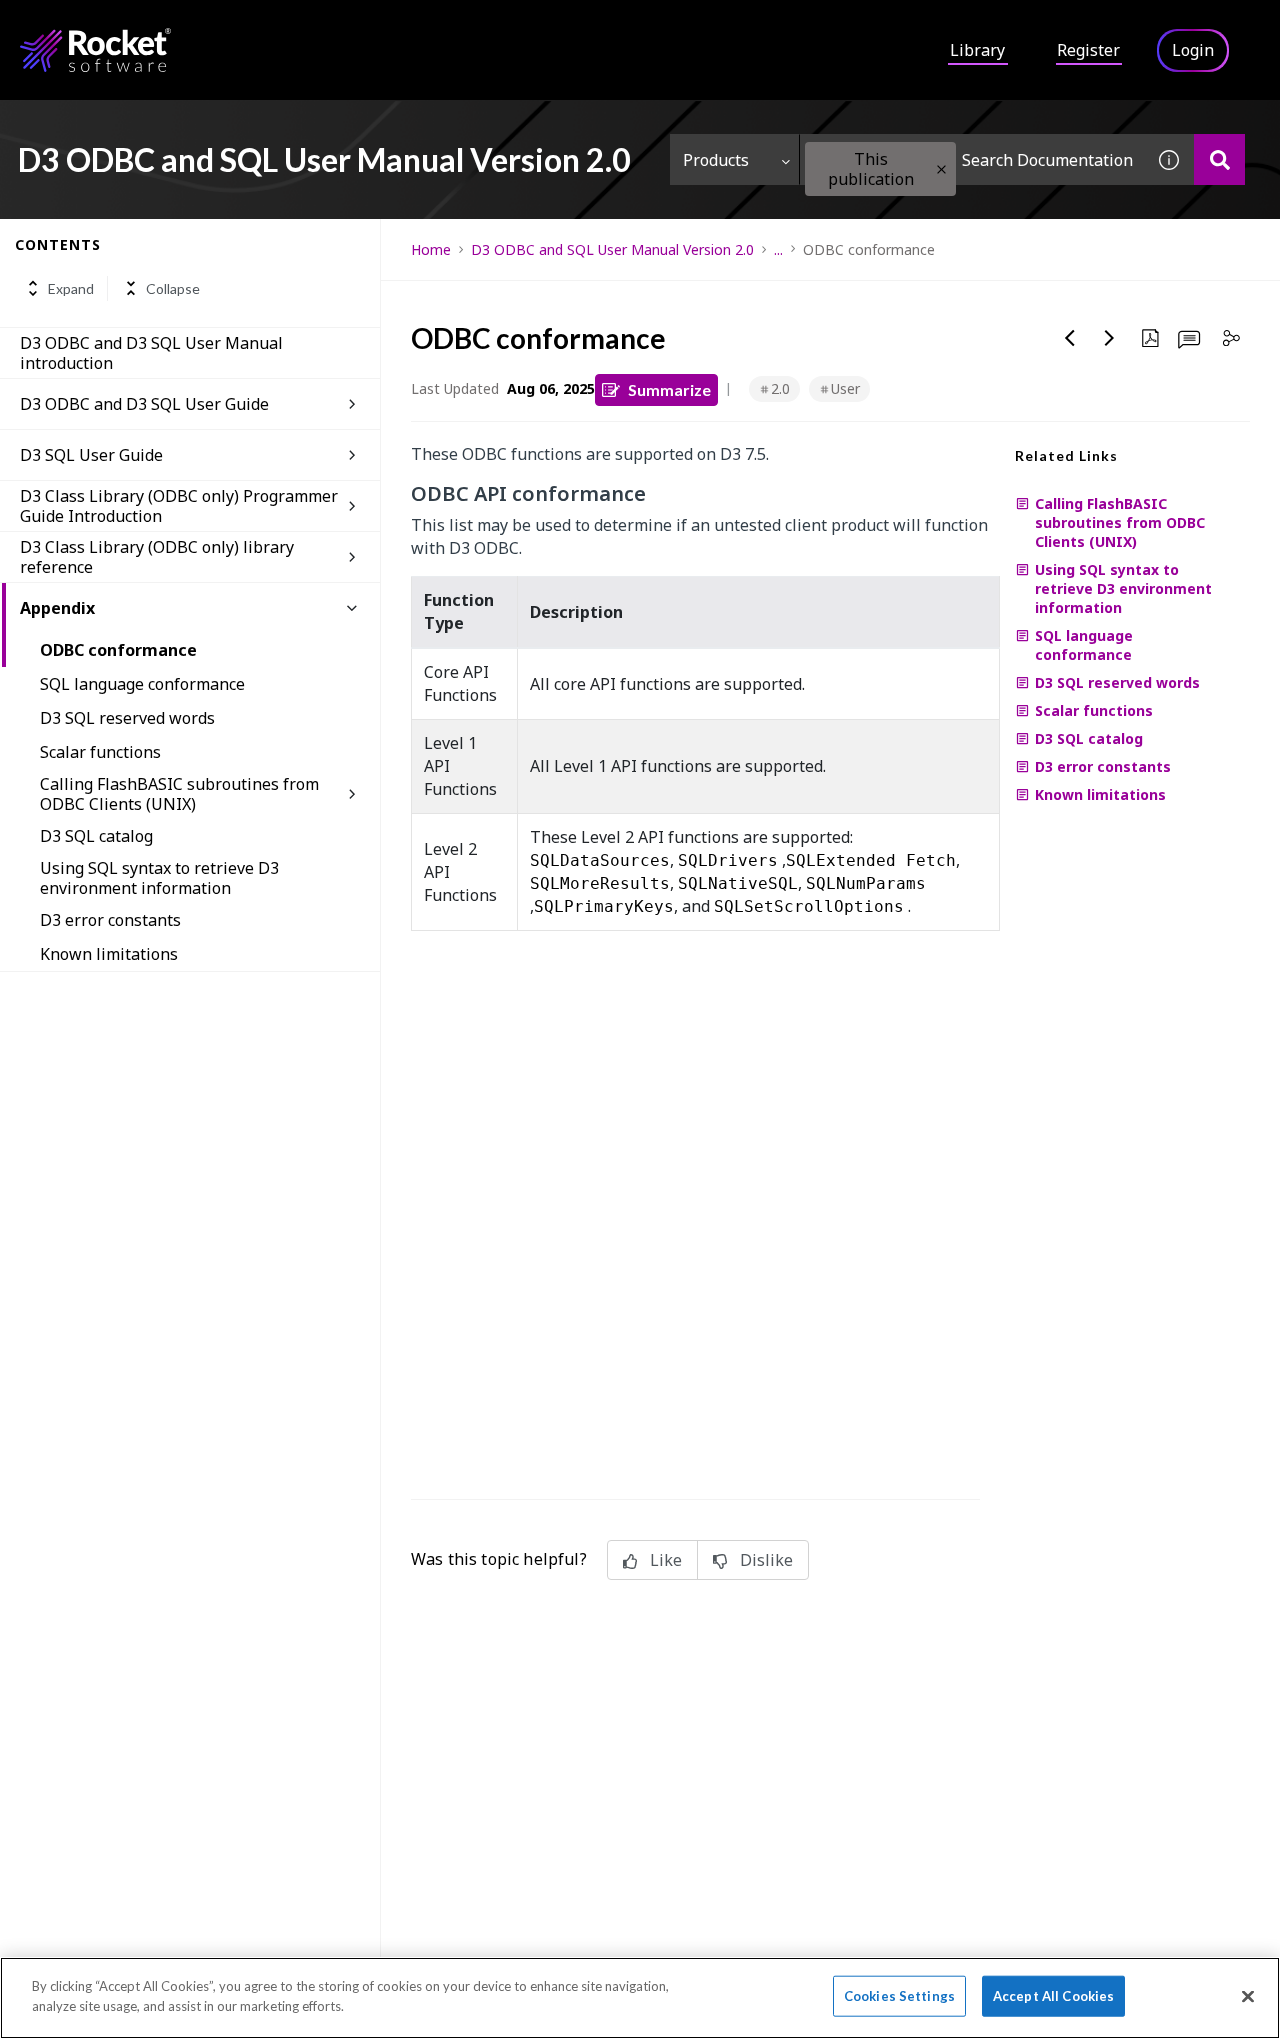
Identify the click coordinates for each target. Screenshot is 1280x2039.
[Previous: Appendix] (1070, 338)
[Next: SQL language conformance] (1110, 338)
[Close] (1248, 1996)
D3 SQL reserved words (127, 718)
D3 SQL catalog (96, 836)
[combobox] (972, 159)
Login (1193, 50)
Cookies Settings (899, 1996)
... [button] (778, 249)
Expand (71, 288)
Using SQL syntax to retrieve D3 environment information (159, 878)
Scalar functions (100, 752)
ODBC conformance (118, 650)
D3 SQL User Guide (91, 455)
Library (977, 50)
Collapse (173, 288)
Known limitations (109, 954)
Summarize (669, 389)
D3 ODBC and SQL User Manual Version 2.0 (612, 249)
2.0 (780, 388)
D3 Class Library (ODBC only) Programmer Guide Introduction (179, 506)
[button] (941, 169)
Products (716, 160)
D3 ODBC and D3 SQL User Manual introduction (151, 353)
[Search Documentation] (1219, 159)
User (845, 388)
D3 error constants (110, 920)
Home (431, 249)
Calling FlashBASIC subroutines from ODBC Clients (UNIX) (179, 794)
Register (1088, 50)
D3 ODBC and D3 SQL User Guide (144, 404)
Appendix (57, 608)
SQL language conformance (142, 684)
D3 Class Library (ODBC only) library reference (157, 557)
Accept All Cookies (1053, 1996)
